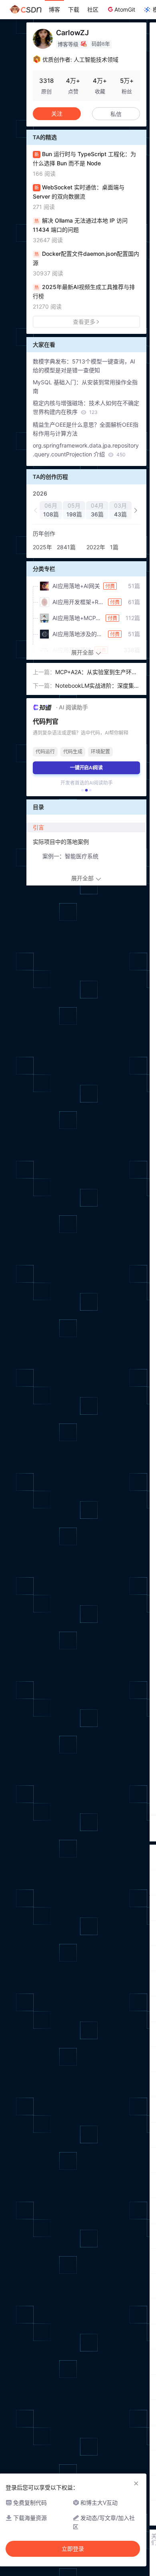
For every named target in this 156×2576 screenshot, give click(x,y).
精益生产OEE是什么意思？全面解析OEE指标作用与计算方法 (86, 429)
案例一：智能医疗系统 (70, 856)
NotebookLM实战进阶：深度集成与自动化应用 (97, 686)
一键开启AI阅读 (86, 768)
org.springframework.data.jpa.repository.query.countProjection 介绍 (86, 450)
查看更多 (84, 322)
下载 (74, 9)
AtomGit (125, 9)
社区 (93, 9)
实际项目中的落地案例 (61, 842)
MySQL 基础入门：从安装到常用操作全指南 (85, 387)
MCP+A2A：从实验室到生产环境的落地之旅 (96, 673)
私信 (116, 114)
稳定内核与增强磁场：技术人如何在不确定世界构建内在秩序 (86, 407)
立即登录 (73, 2549)
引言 (38, 827)
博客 (54, 9)
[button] (36, 510)
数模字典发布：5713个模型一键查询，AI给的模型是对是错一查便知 (84, 366)
